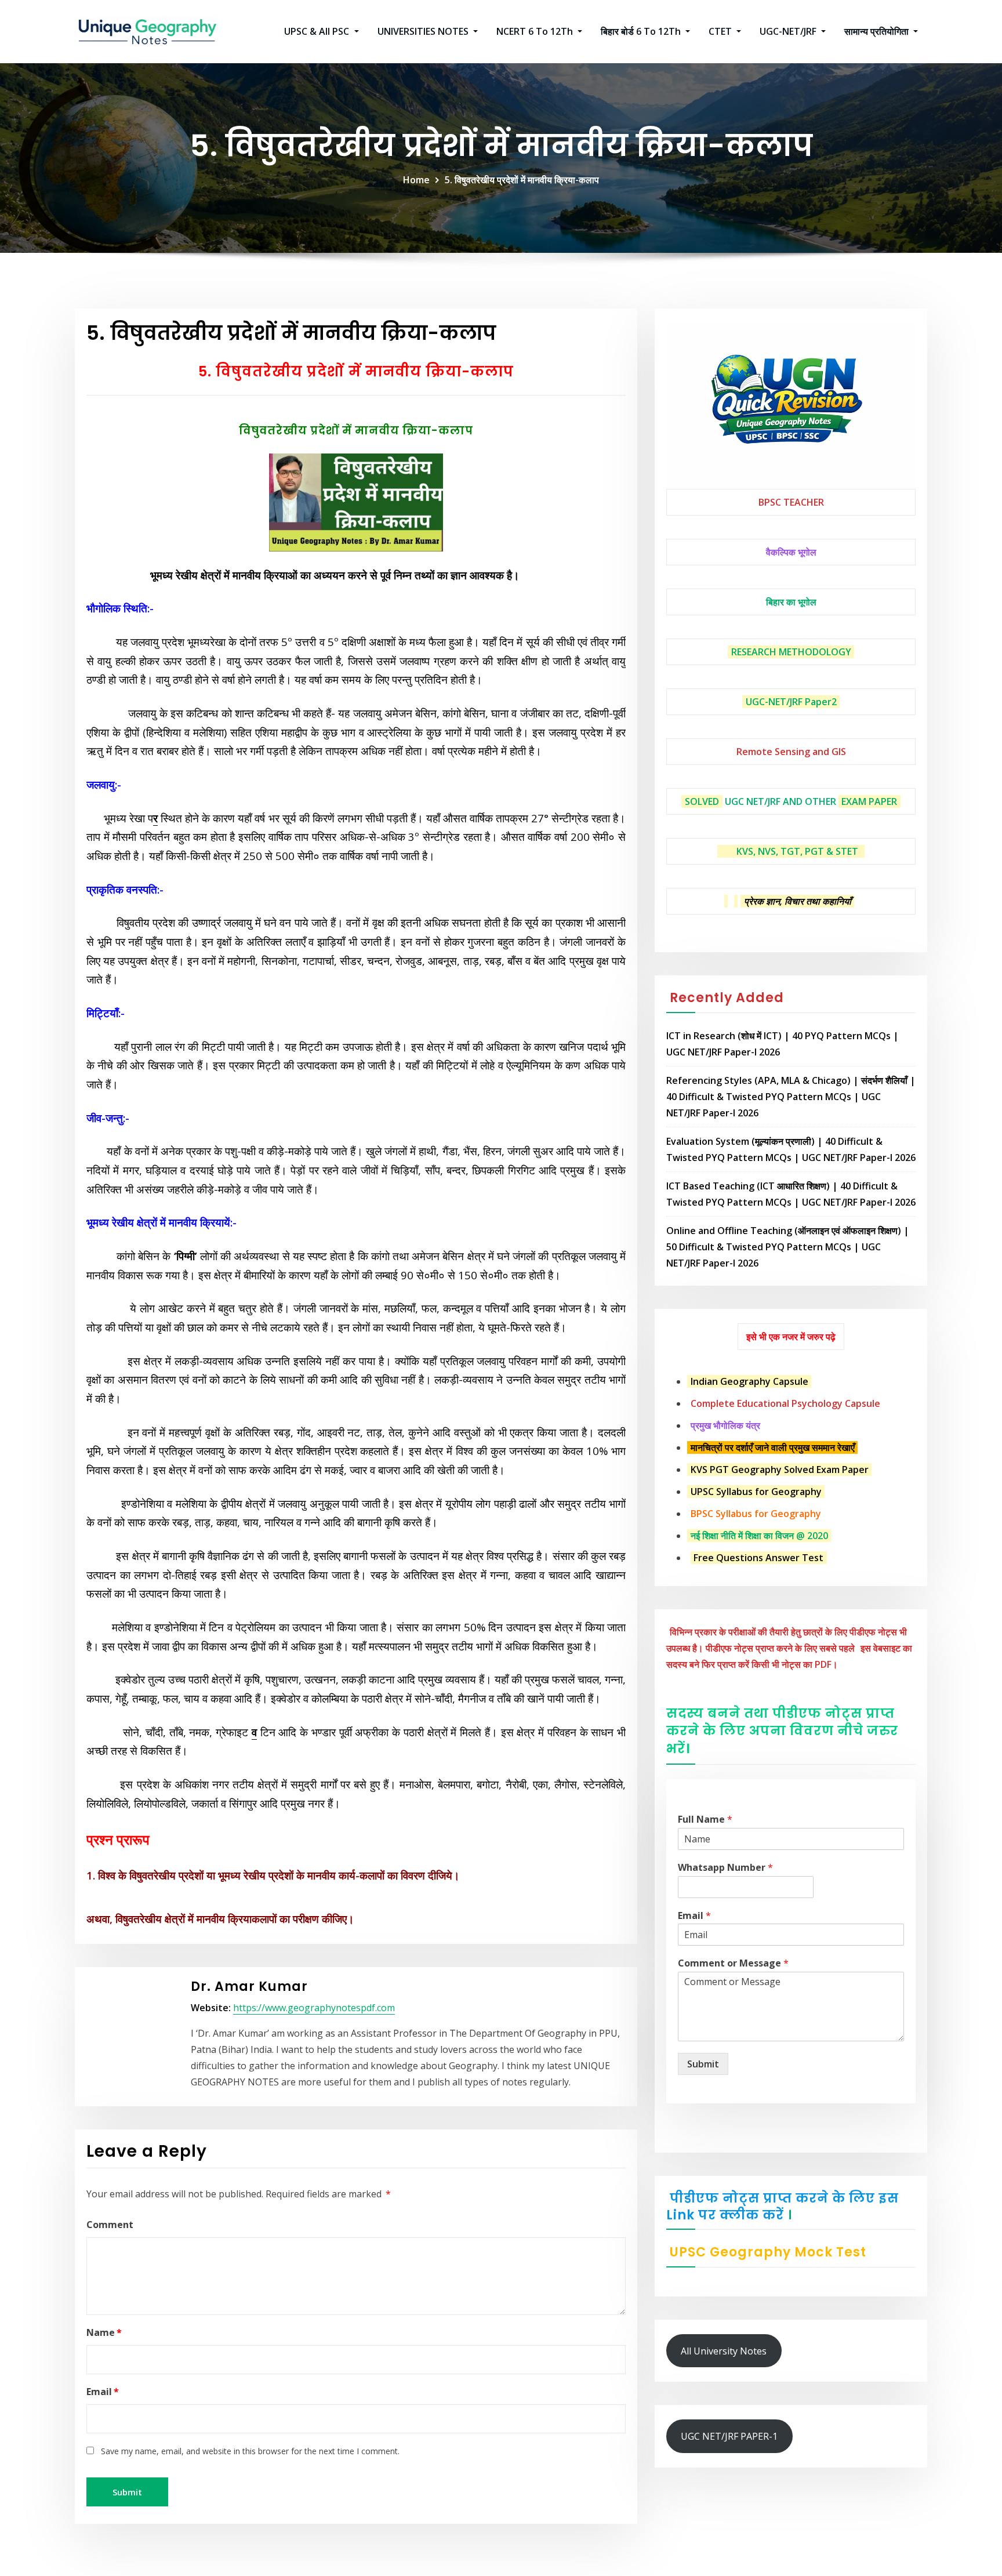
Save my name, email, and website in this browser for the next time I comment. (250, 2451)
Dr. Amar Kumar (249, 1987)
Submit (703, 2064)
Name (104, 2332)
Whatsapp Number (725, 1868)
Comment (110, 2225)
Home (416, 180)
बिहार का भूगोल (791, 602)
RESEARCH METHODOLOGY (791, 652)
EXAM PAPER (869, 801)
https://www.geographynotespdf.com (314, 2008)
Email (103, 2392)
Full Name (705, 1819)
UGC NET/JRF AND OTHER (780, 801)
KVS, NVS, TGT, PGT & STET (797, 851)
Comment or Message (733, 1963)
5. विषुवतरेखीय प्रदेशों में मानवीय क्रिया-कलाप (522, 180)
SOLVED (702, 801)
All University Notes (724, 2351)
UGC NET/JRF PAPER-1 (729, 2436)
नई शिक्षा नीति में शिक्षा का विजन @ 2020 (759, 1536)
